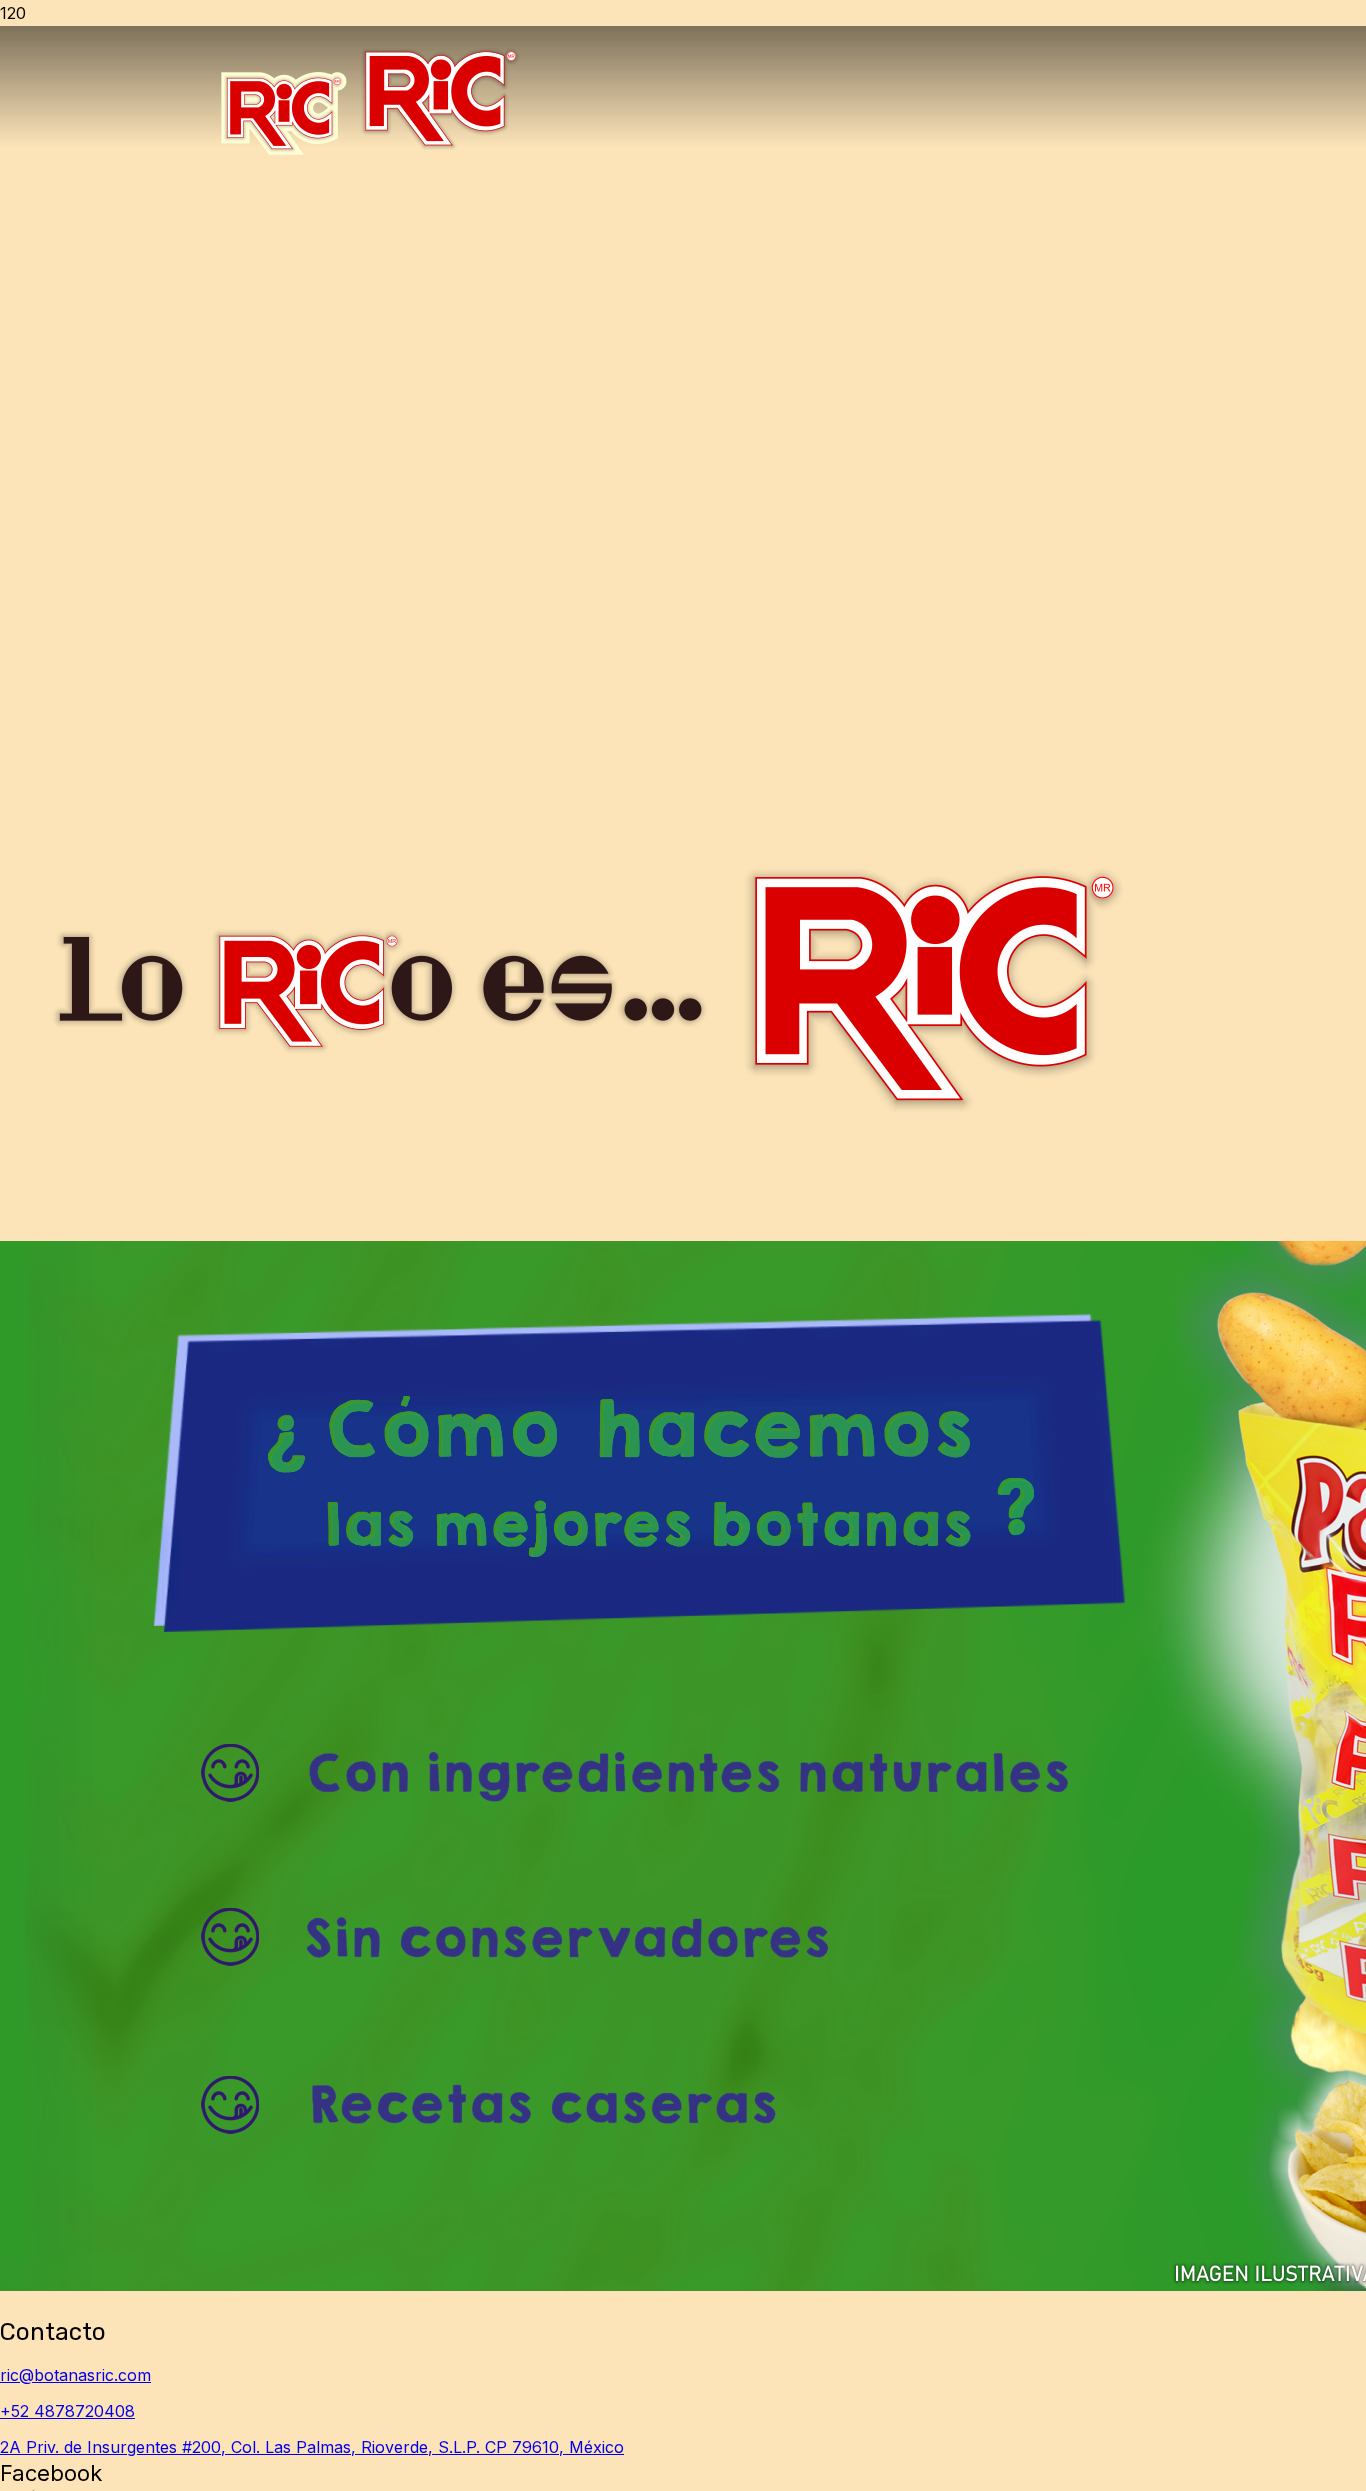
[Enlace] (368, 155)
